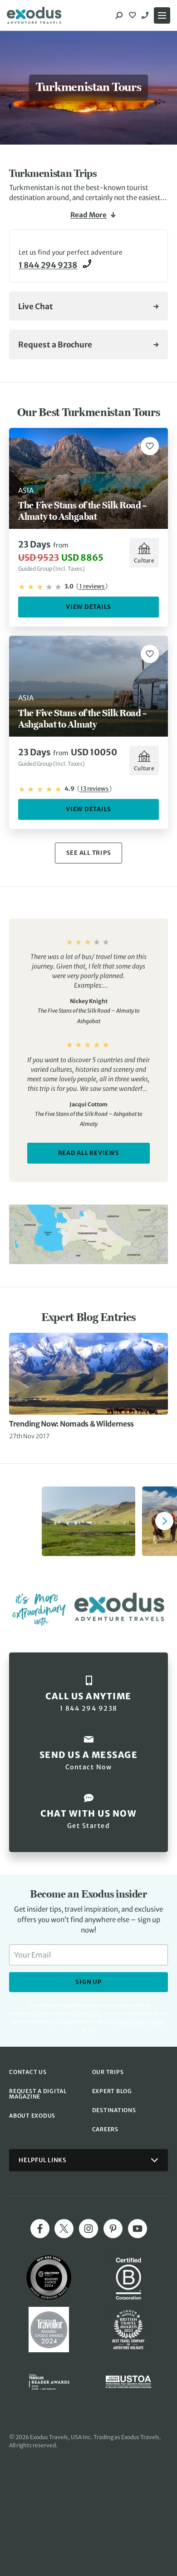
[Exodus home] (34, 15)
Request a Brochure (55, 345)
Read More (88, 215)
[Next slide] (164, 1521)
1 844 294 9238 (146, 15)
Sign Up (88, 1982)
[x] (64, 2229)
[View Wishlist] (133, 15)
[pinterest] (113, 2229)
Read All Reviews (89, 1153)
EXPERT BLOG (112, 2091)
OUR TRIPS (108, 2072)
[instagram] (88, 2229)
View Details (88, 607)
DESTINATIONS (114, 2110)
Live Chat (36, 306)
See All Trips (89, 853)
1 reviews (92, 586)
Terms (158, 2022)
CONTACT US (28, 2072)
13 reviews (94, 789)
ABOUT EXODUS (32, 2116)
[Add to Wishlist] (150, 446)
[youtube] (138, 2229)
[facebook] (40, 2229)
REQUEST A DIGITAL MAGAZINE (38, 2094)
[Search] (119, 15)
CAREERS (105, 2129)
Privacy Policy (130, 2022)
